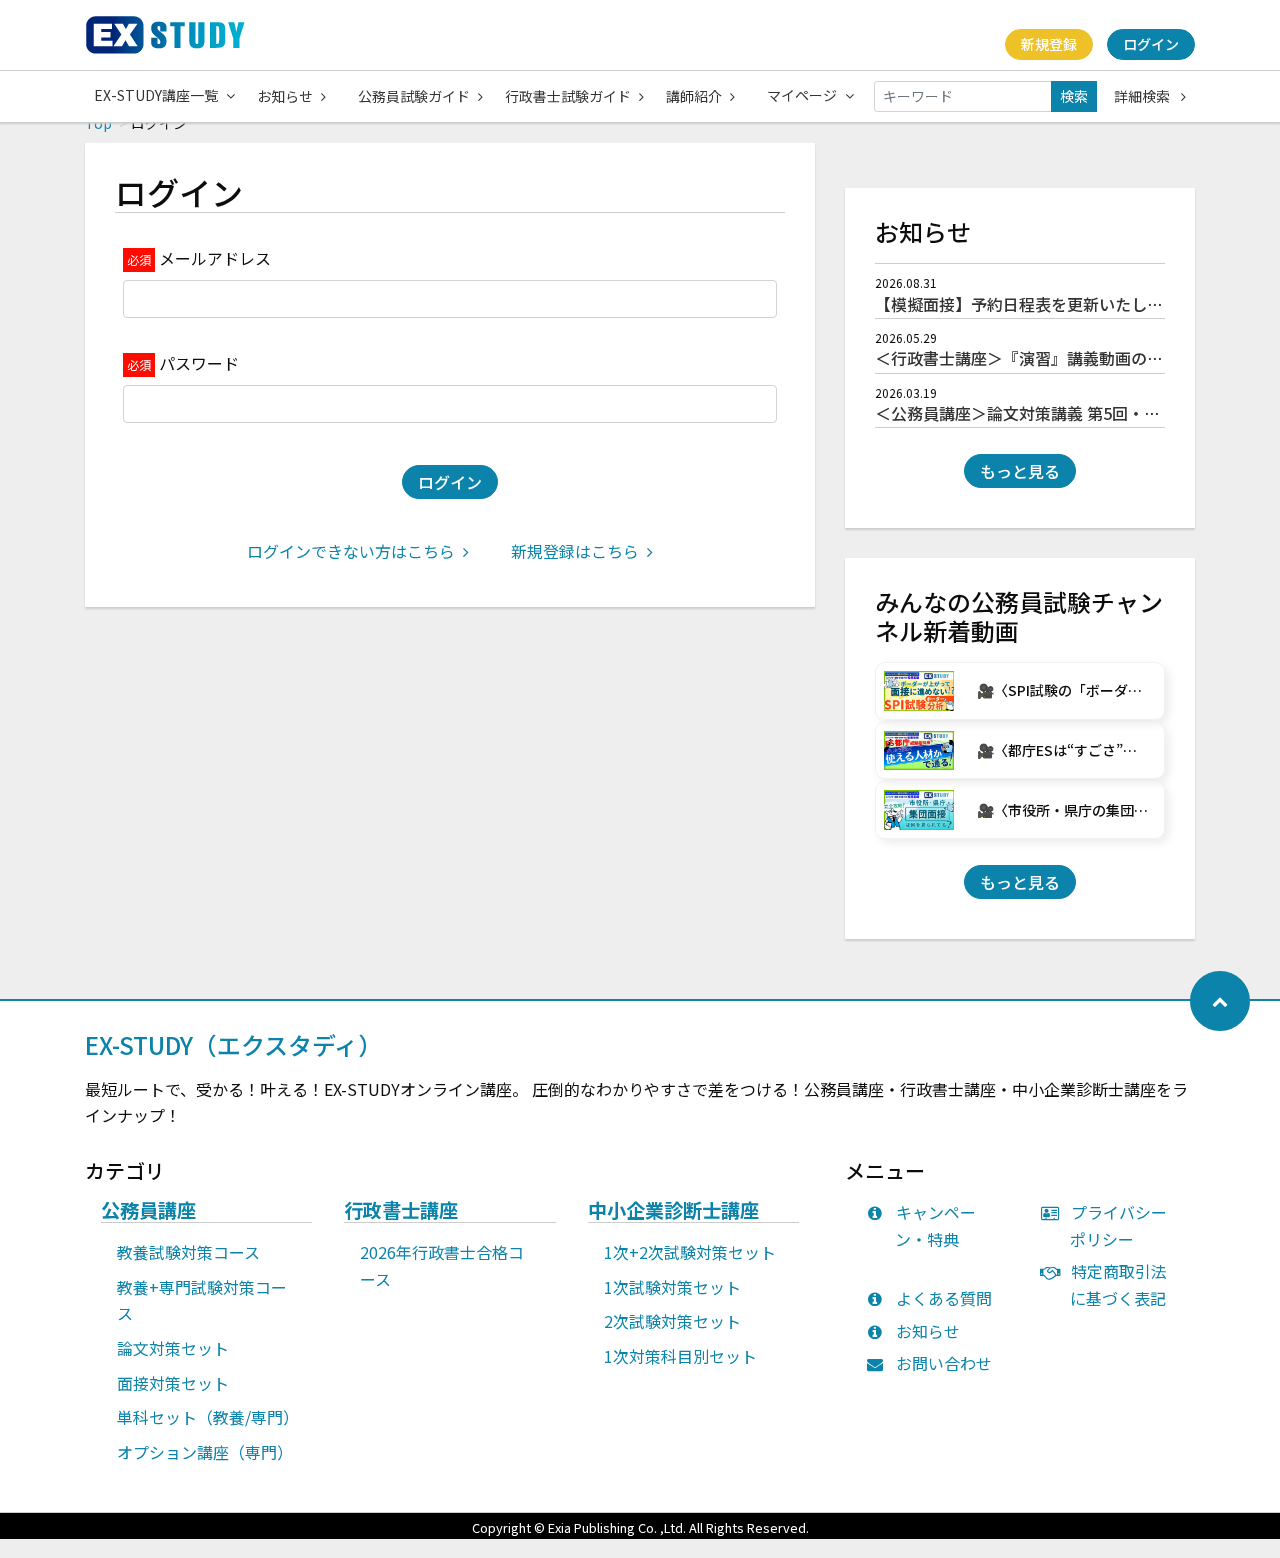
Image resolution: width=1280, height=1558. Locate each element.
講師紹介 (694, 96)
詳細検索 (1143, 96)
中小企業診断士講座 (673, 1211)
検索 (1074, 96)
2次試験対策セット (672, 1321)
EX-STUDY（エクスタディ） (233, 1044)
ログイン (1151, 44)
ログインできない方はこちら (351, 551)
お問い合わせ (944, 1363)
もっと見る (1020, 471)
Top (98, 123)
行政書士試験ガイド (568, 96)
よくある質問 (944, 1298)
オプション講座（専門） (205, 1452)
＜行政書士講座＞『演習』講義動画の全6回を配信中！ (1071, 358)
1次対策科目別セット (680, 1356)
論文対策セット (173, 1348)
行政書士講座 (401, 1211)
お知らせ (285, 96)
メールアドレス (215, 258)
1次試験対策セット (672, 1287)
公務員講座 (148, 1211)
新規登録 (1049, 44)
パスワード (199, 363)
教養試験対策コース (188, 1252)
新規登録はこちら (575, 551)
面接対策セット (173, 1383)
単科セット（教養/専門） (208, 1417)
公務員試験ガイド (414, 96)
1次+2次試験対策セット (690, 1252)
